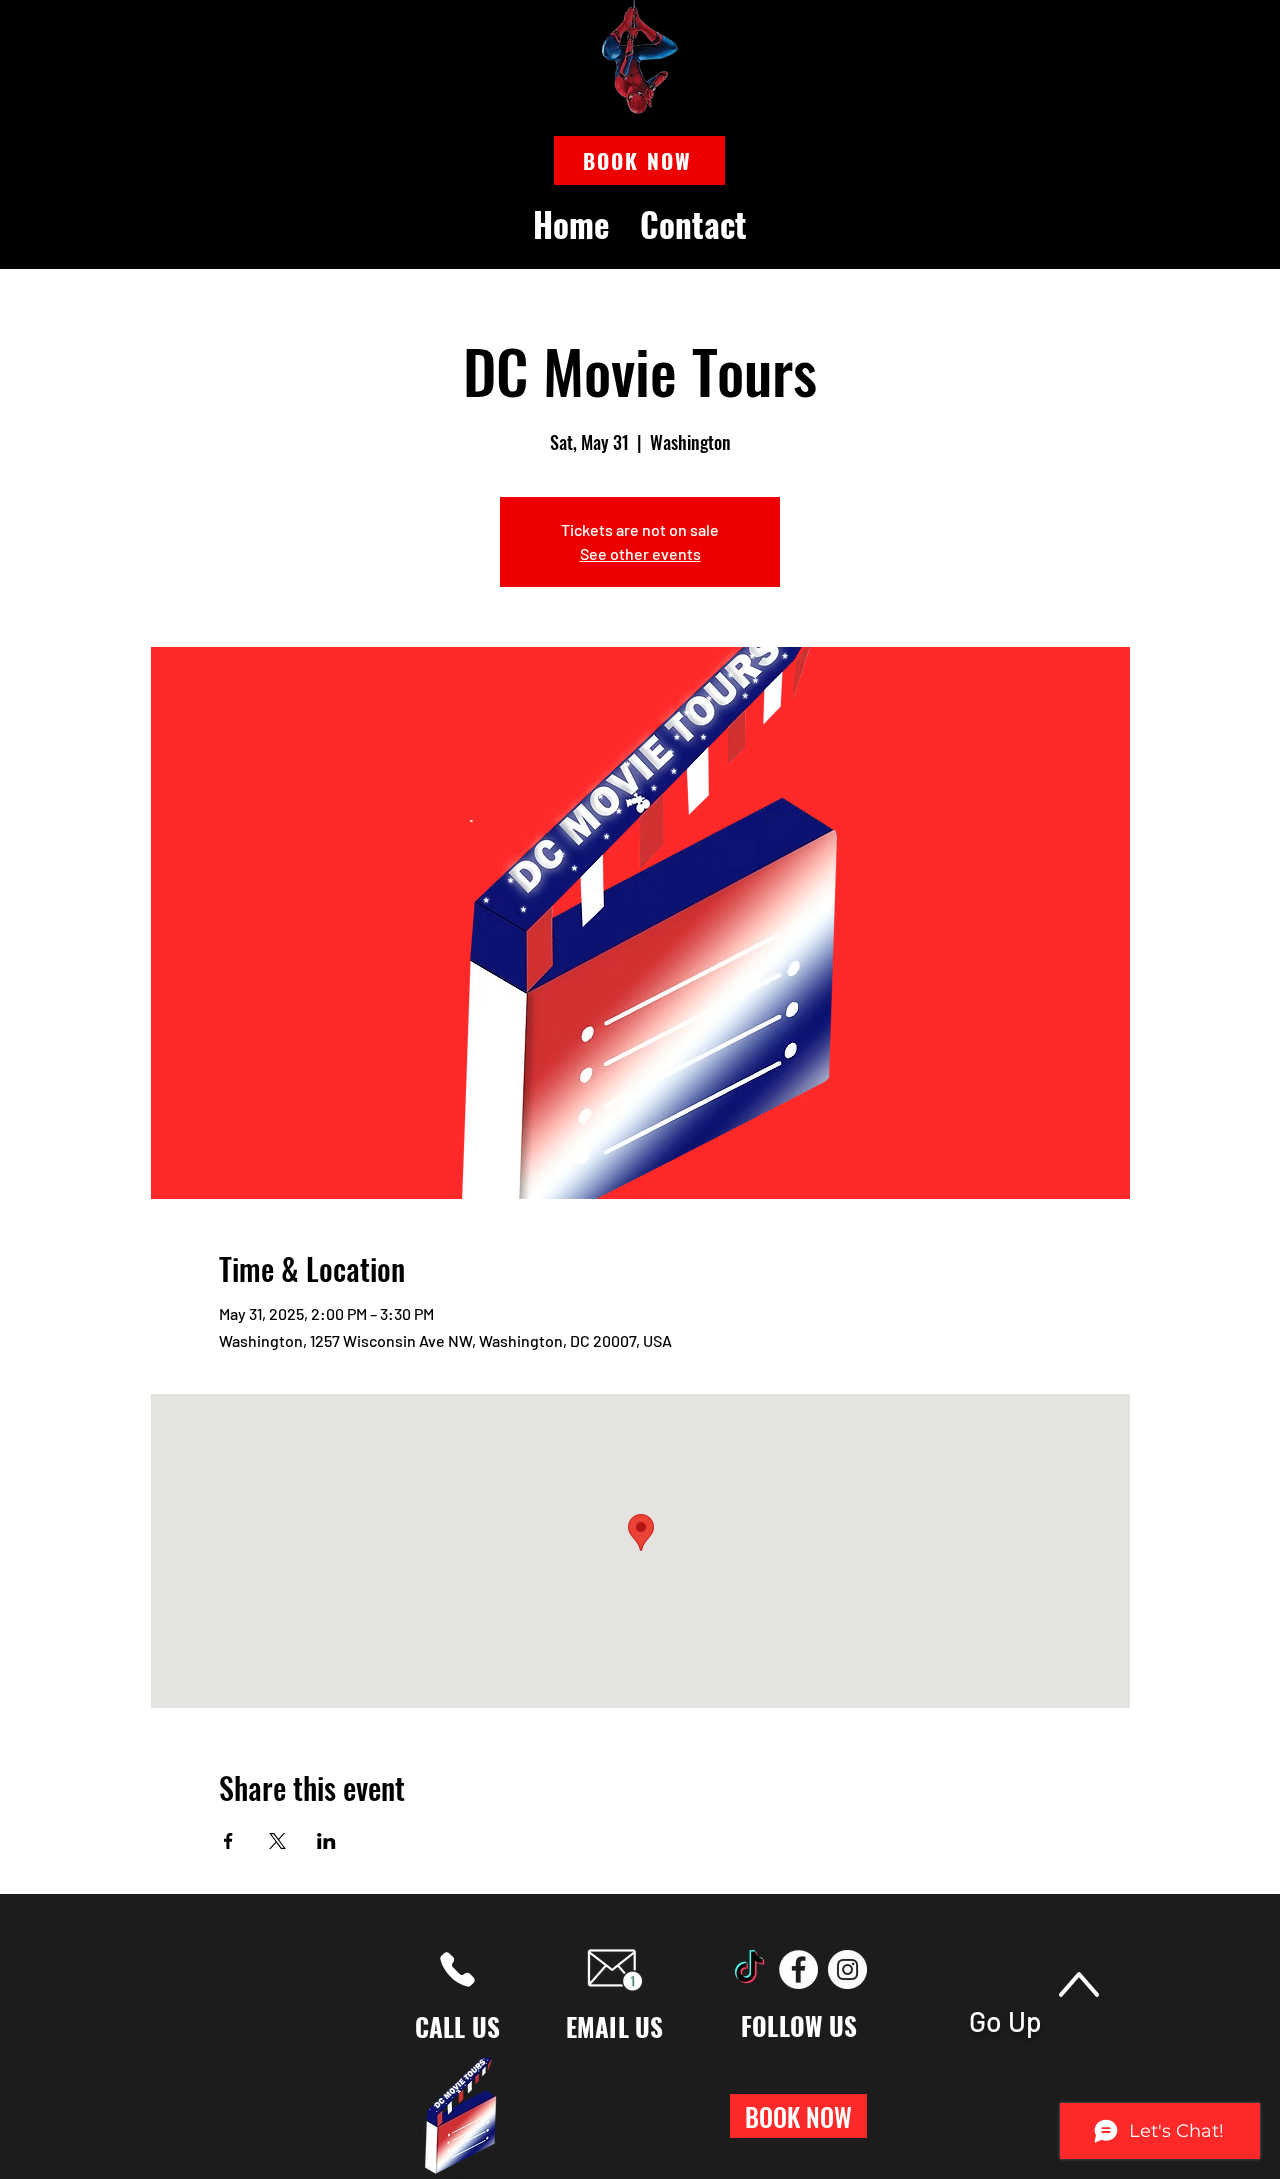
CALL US (458, 2026)
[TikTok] (749, 1969)
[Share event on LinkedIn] (326, 1841)
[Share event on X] (277, 1841)
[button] (639, 160)
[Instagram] (847, 1969)
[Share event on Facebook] (228, 1841)
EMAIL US (615, 2026)
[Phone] (457, 1969)
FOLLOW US (799, 2025)
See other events (640, 553)
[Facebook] (798, 1969)
